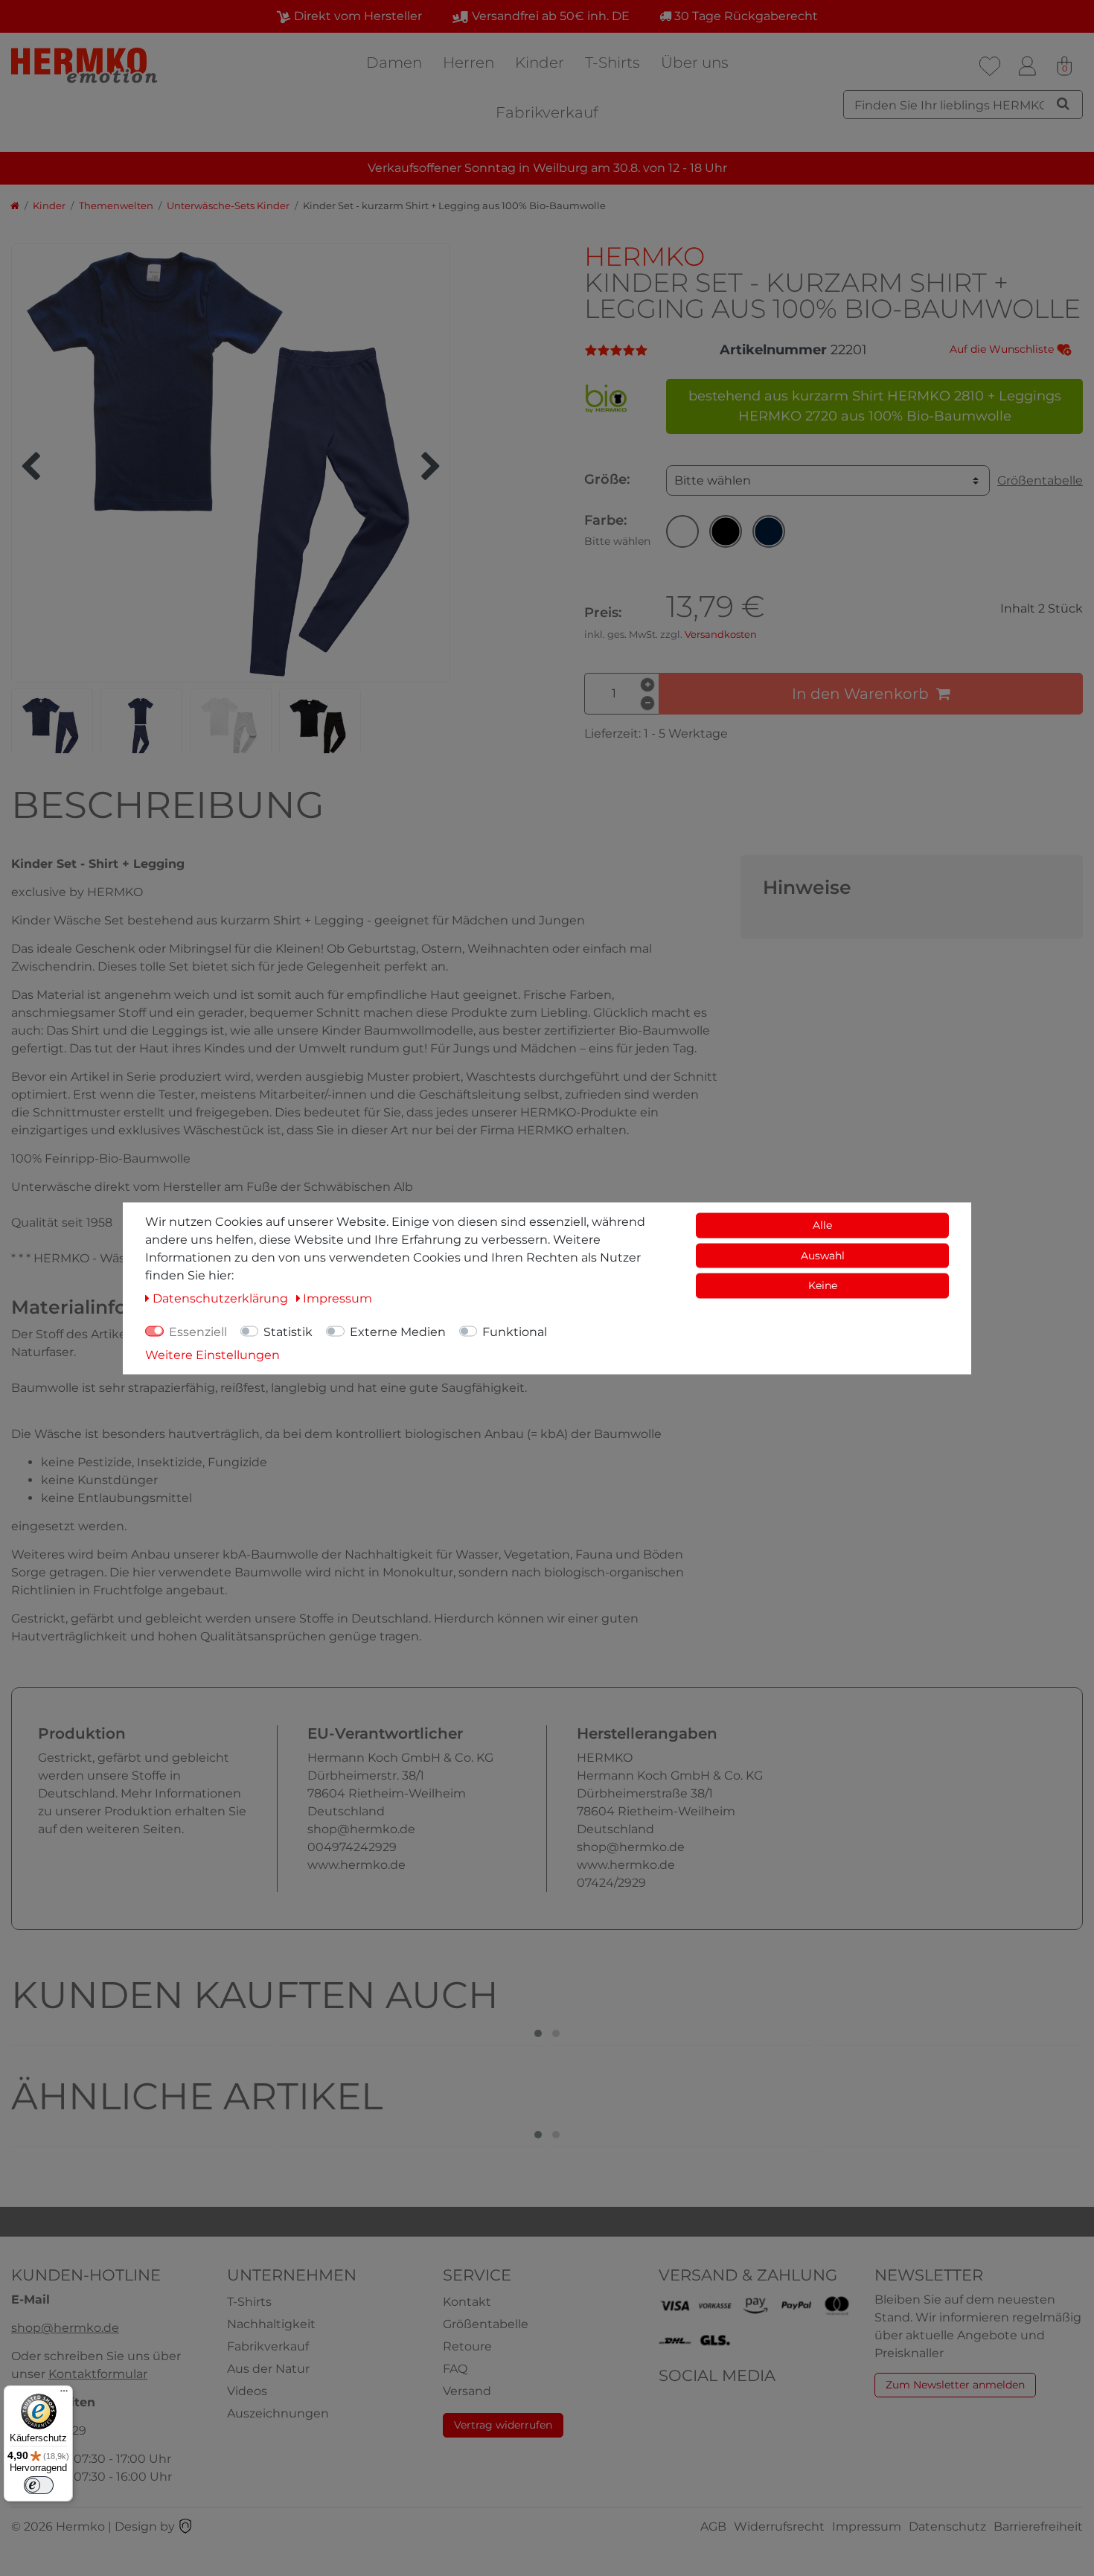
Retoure (467, 2346)
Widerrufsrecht (779, 2527)
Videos (247, 2391)
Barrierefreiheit (1038, 2527)
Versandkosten (721, 635)
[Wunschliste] (990, 66)
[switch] (39, 2485)
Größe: (607, 479)
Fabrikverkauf (547, 112)
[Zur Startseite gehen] (15, 206)
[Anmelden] (1027, 66)
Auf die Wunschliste (1003, 349)
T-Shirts (612, 63)
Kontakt (467, 2302)
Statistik (288, 1331)
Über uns (695, 63)
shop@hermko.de (65, 2328)
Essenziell (198, 1331)
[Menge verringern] (647, 703)
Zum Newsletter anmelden (955, 2385)
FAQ (455, 2369)
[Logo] (86, 65)
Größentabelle (1040, 480)
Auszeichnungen (278, 2413)
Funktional (515, 1331)
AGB (713, 2527)
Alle (822, 1224)
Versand (467, 2391)
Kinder (540, 63)
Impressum (867, 2527)
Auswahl (823, 1255)
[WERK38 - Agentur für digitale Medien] (185, 2527)
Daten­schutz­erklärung (222, 1298)
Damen (394, 63)
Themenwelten (116, 206)
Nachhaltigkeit (271, 2324)
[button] (682, 531)
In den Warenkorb (860, 694)
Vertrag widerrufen (503, 2425)
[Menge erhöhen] (647, 685)
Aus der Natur (268, 2369)
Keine (823, 1285)
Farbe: (617, 530)
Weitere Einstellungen (212, 1354)
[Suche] (1063, 103)
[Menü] (64, 2394)
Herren (468, 63)
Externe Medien (398, 1331)
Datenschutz (947, 2527)
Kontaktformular (98, 2374)
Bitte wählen (713, 480)
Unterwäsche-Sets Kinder (228, 206)
